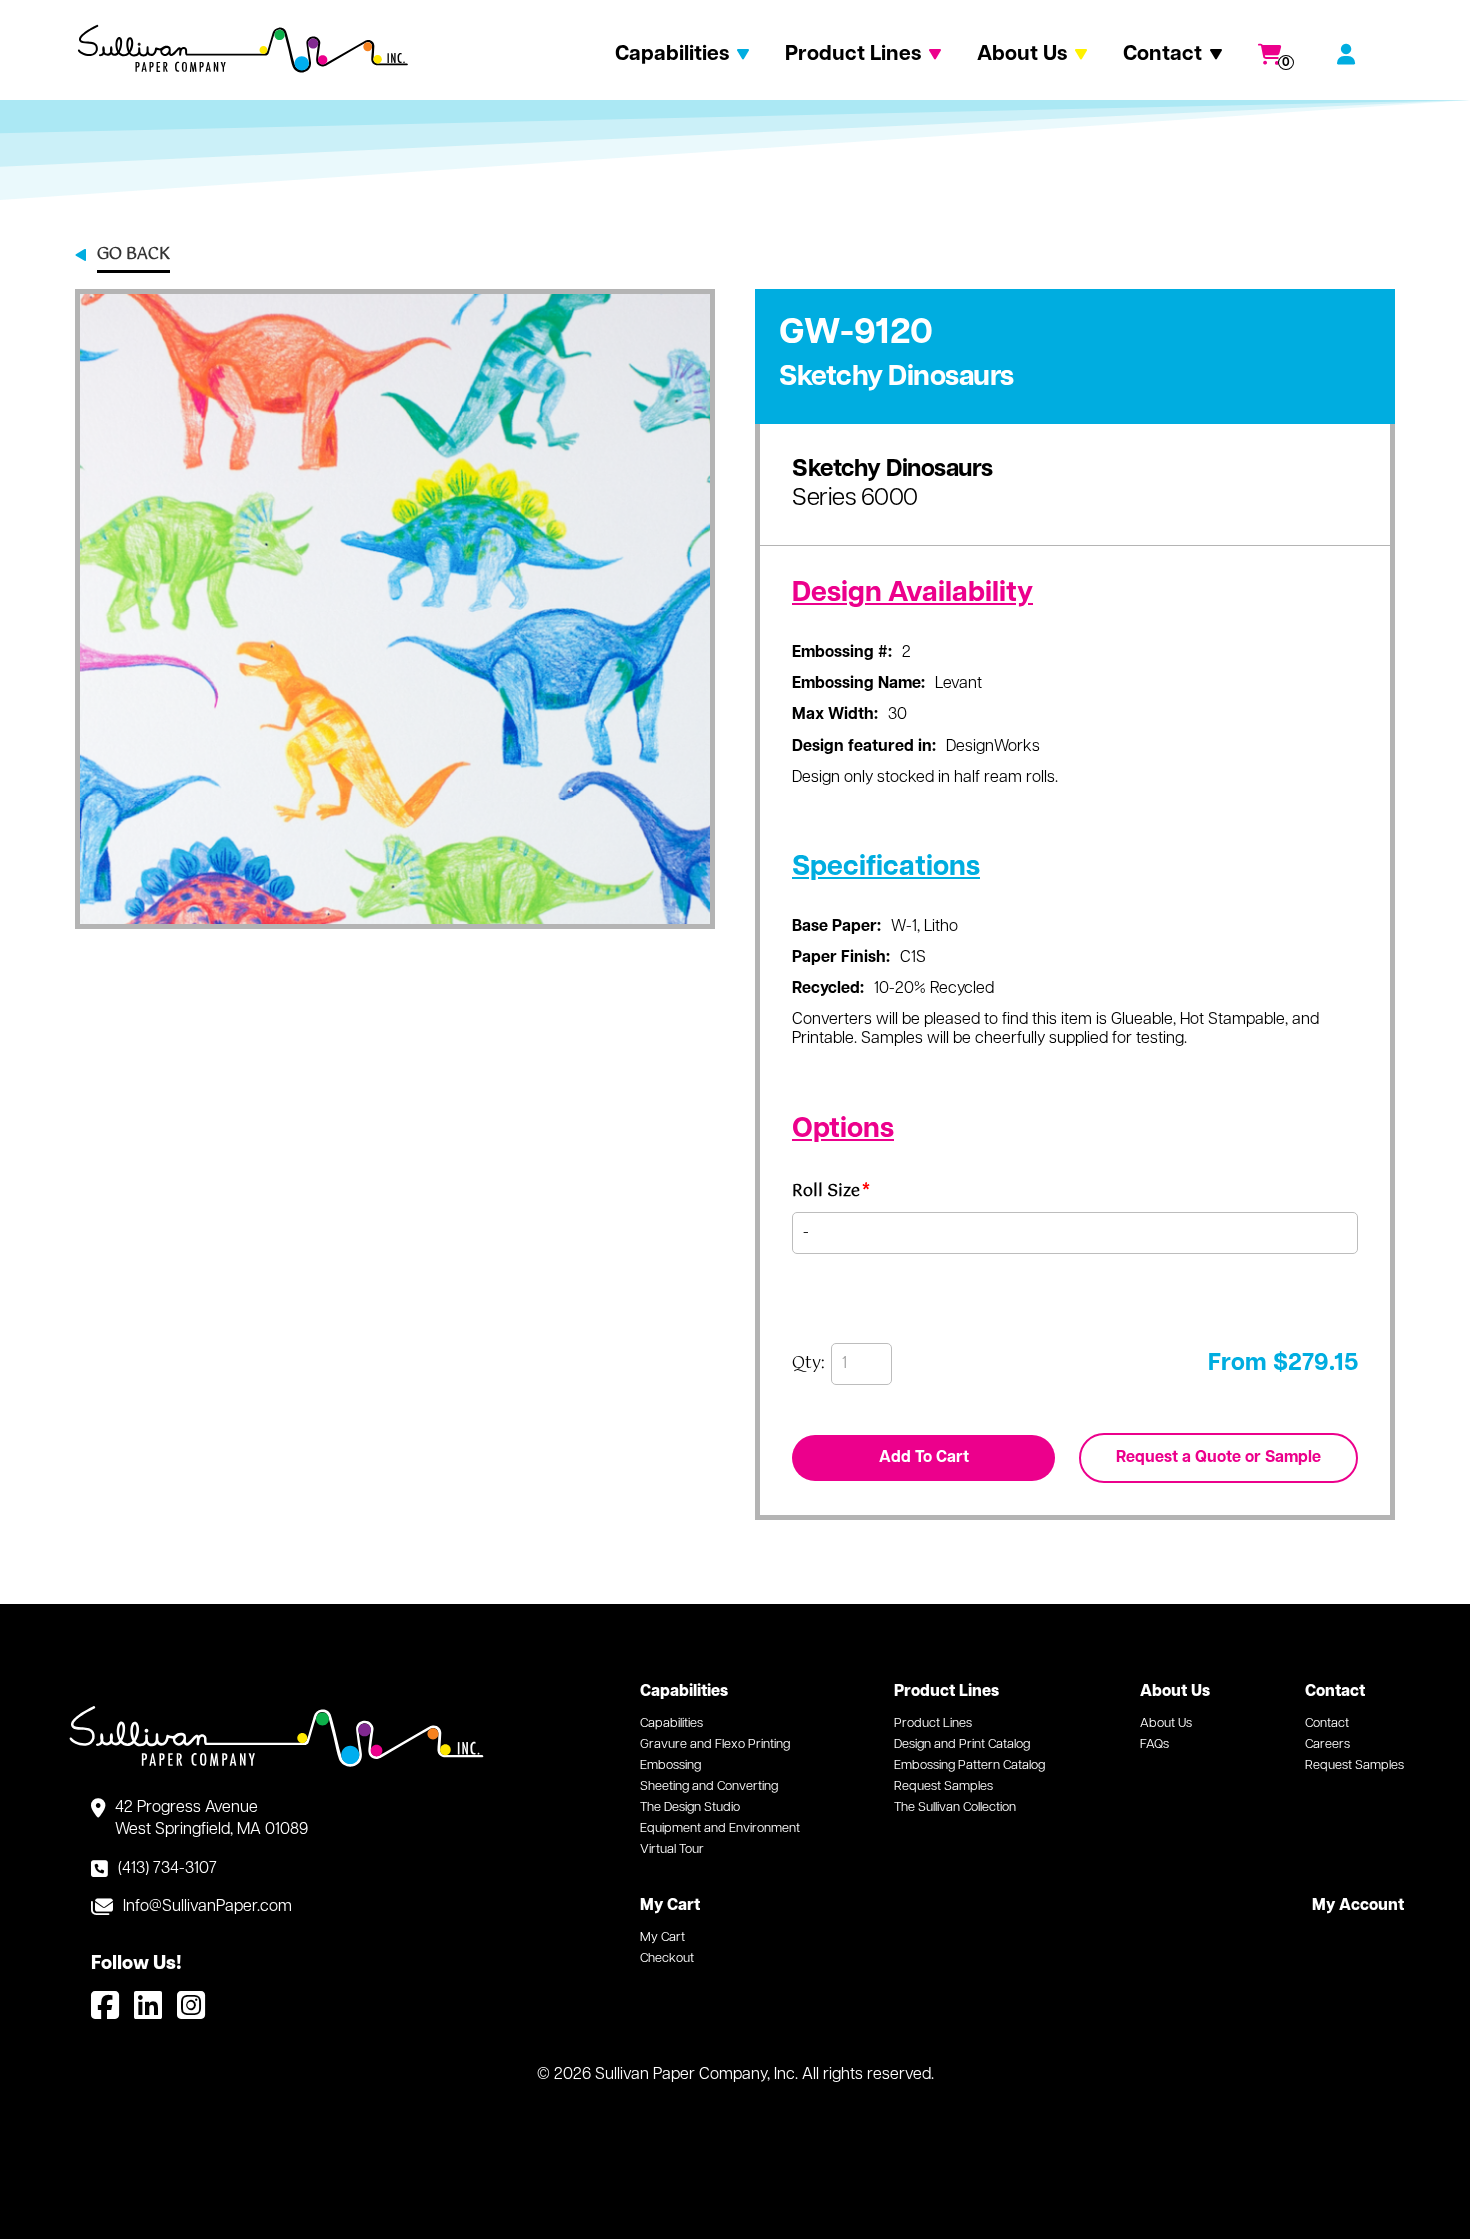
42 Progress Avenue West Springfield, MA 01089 (211, 1819)
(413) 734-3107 (167, 1869)
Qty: (808, 1364)
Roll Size (831, 1194)
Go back (133, 256)
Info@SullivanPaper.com (207, 1907)
